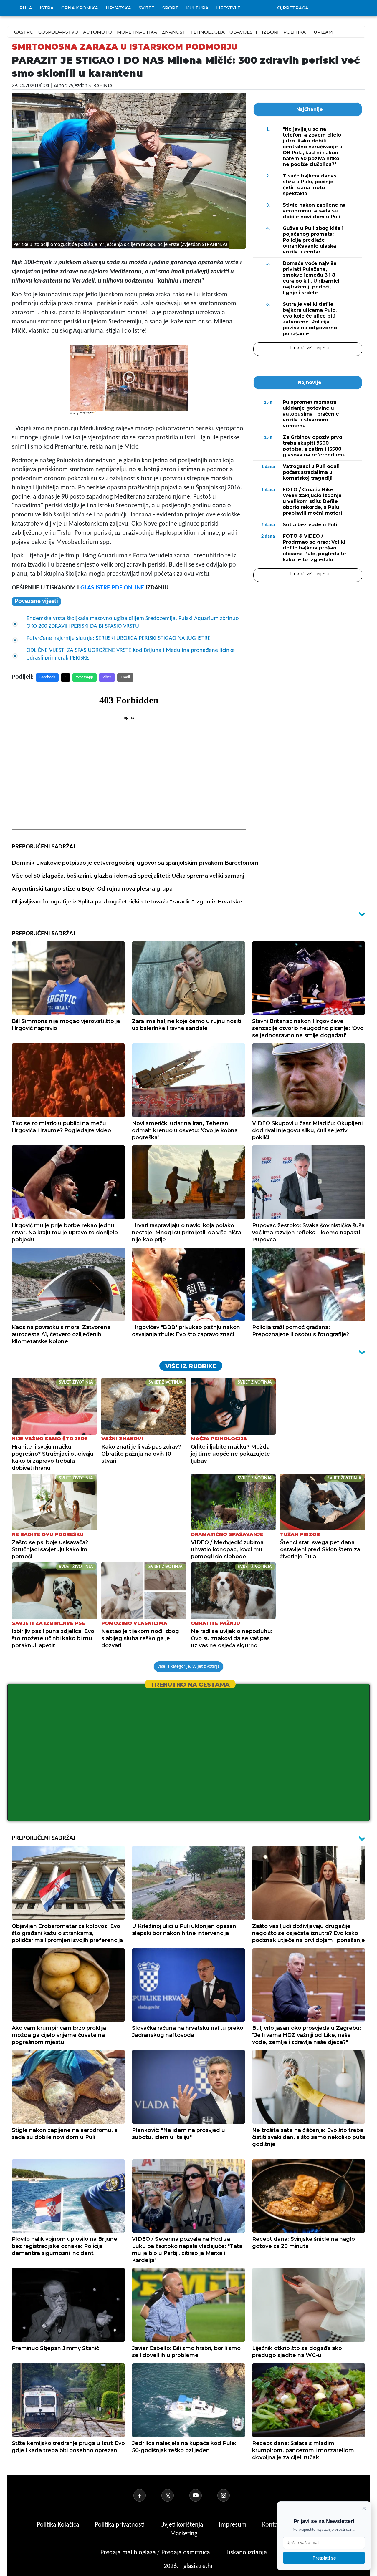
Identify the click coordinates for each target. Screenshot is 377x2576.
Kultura (197, 8)
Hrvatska (118, 8)
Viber (107, 677)
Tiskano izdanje (246, 2553)
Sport (170, 8)
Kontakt (273, 2525)
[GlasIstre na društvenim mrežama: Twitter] (175, 2495)
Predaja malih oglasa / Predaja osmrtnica (156, 2553)
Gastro (24, 32)
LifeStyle (228, 8)
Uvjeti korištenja (182, 2525)
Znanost (174, 32)
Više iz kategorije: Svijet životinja (188, 1667)
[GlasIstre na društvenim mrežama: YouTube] (203, 2495)
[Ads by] (88, 416)
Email (125, 677)
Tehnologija (207, 32)
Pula (26, 8)
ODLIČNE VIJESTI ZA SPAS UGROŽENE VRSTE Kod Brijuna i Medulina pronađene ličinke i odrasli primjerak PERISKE (132, 654)
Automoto (98, 32)
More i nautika (137, 32)
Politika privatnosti (120, 2525)
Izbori (270, 32)
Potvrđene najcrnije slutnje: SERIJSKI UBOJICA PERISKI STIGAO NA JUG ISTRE (119, 638)
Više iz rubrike (191, 1366)
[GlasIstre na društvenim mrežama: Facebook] (147, 2495)
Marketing (184, 2534)
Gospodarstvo (58, 32)
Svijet (147, 8)
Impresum (233, 2525)
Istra (47, 8)
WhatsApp (85, 677)
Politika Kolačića (59, 2525)
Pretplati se (324, 2558)
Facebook (47, 677)
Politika (295, 32)
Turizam (322, 32)
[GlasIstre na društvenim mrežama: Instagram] (231, 2495)
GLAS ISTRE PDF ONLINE (112, 588)
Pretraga (296, 8)
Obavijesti (243, 32)
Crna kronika (80, 8)
